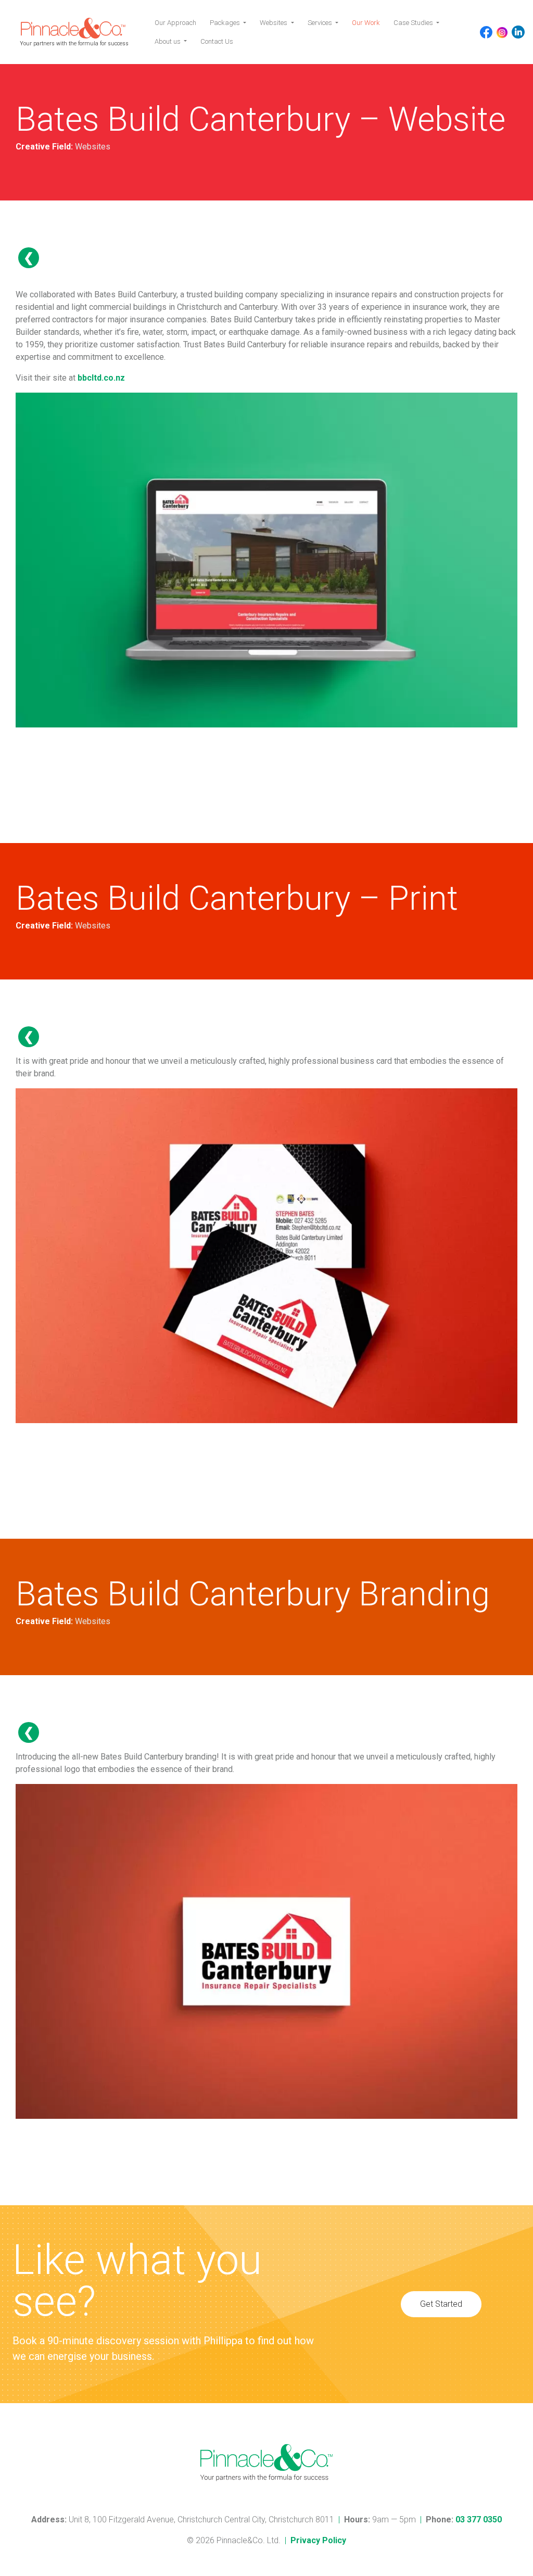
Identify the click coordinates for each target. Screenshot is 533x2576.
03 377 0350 (479, 2520)
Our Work (366, 23)
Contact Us (217, 41)
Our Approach (175, 23)
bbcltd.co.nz (101, 378)
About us (168, 41)
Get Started (441, 2304)
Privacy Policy (318, 2540)
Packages (226, 23)
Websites (274, 23)
